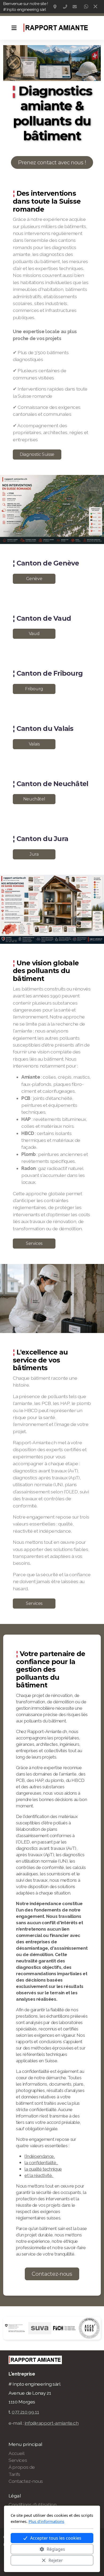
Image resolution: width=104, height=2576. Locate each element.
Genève (34, 579)
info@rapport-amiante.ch (75, 7)
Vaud (34, 634)
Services (34, 1243)
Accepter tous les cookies (56, 2538)
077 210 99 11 (25, 2412)
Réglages (56, 2549)
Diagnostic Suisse (37, 454)
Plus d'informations (46, 2521)
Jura (34, 854)
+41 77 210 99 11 (65, 7)
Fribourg (34, 689)
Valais (34, 744)
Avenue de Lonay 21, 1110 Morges (55, 7)
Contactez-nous (52, 2274)
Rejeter (56, 2560)
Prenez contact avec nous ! (52, 162)
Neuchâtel (34, 799)
